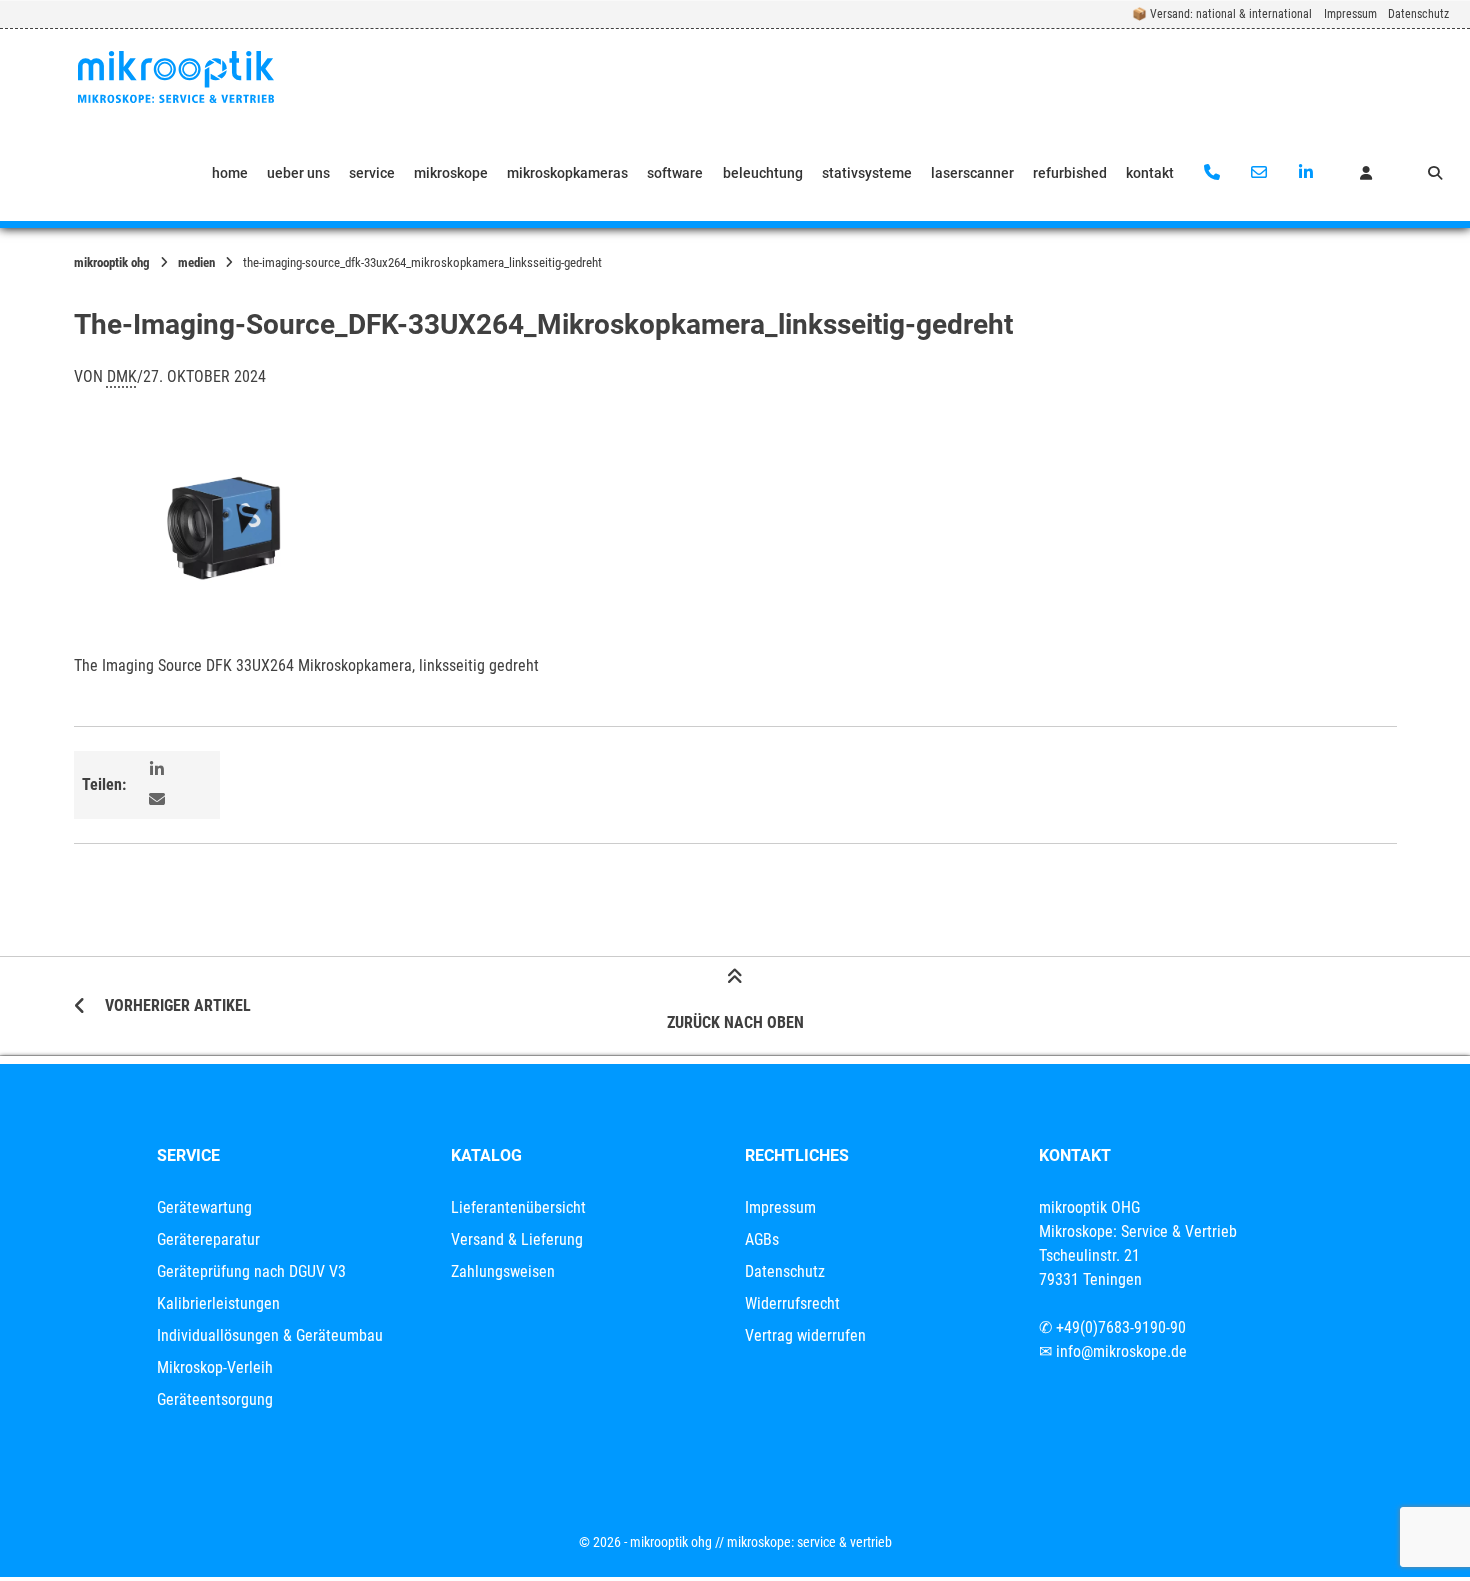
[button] (159, 770)
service (372, 173)
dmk (122, 376)
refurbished (1070, 173)
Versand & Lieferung (517, 1239)
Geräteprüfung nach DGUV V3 (251, 1271)
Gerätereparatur (208, 1239)
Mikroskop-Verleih (215, 1367)
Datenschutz (1418, 14)
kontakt (1150, 173)
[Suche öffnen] (1435, 173)
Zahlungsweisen (503, 1271)
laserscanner (972, 173)
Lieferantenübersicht (518, 1207)
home (230, 173)
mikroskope (451, 173)
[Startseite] (176, 77)
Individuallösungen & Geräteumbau (270, 1335)
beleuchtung (763, 173)
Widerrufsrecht (792, 1303)
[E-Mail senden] (1258, 173)
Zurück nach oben (735, 1022)
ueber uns (298, 173)
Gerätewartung (204, 1207)
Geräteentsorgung (215, 1399)
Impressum (1350, 14)
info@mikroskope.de (1121, 1351)
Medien (196, 262)
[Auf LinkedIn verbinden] (1305, 173)
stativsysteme (867, 173)
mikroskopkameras (567, 173)
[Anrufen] (1212, 173)
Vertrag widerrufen (805, 1335)
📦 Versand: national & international (1222, 14)
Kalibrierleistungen (218, 1303)
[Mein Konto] (1366, 173)
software (675, 173)
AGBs (762, 1239)
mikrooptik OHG (112, 262)
